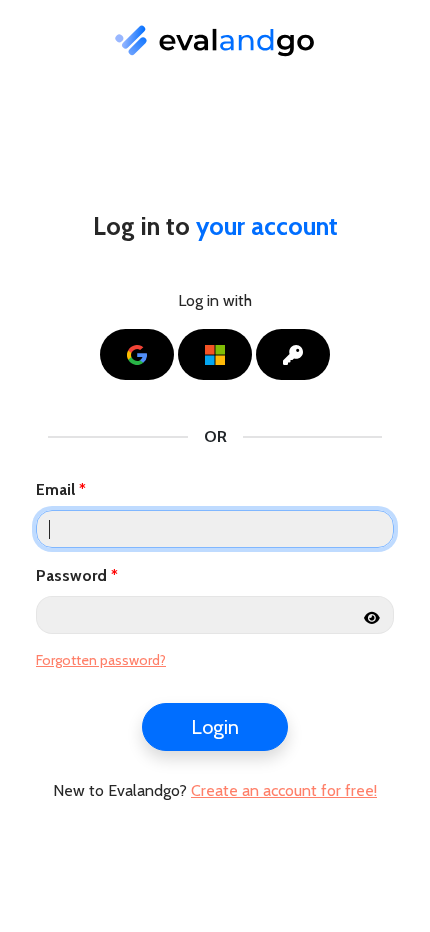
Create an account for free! (284, 790)
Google (161, 354)
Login (215, 727)
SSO (317, 354)
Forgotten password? (101, 660)
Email (55, 489)
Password (71, 575)
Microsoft (239, 354)
